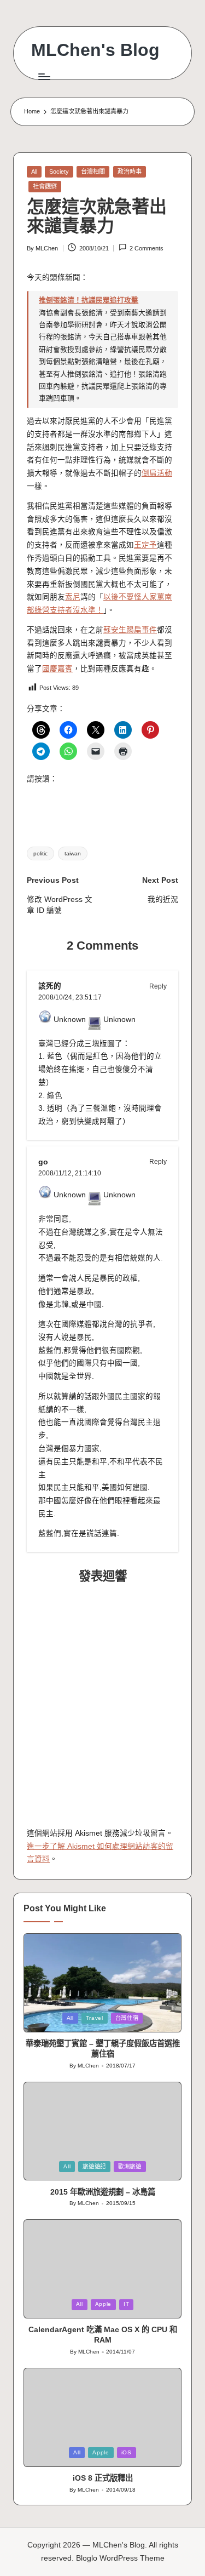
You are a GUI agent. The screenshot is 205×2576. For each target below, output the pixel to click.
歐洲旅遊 (130, 2166)
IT (126, 2304)
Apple (103, 2304)
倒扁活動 (157, 473)
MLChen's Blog (95, 50)
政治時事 (130, 172)
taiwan (73, 853)
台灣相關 (93, 172)
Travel (95, 2018)
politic (40, 853)
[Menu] (44, 76)
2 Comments (147, 248)
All (34, 172)
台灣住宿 (127, 2018)
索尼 (73, 597)
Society (59, 172)
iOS (127, 2452)
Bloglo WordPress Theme (120, 2558)
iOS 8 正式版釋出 (103, 2478)
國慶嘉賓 (57, 669)
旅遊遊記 (94, 2166)
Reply (158, 986)
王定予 (145, 545)
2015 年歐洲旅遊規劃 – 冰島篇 (103, 2192)
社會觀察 (45, 186)
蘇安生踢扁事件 (130, 630)
